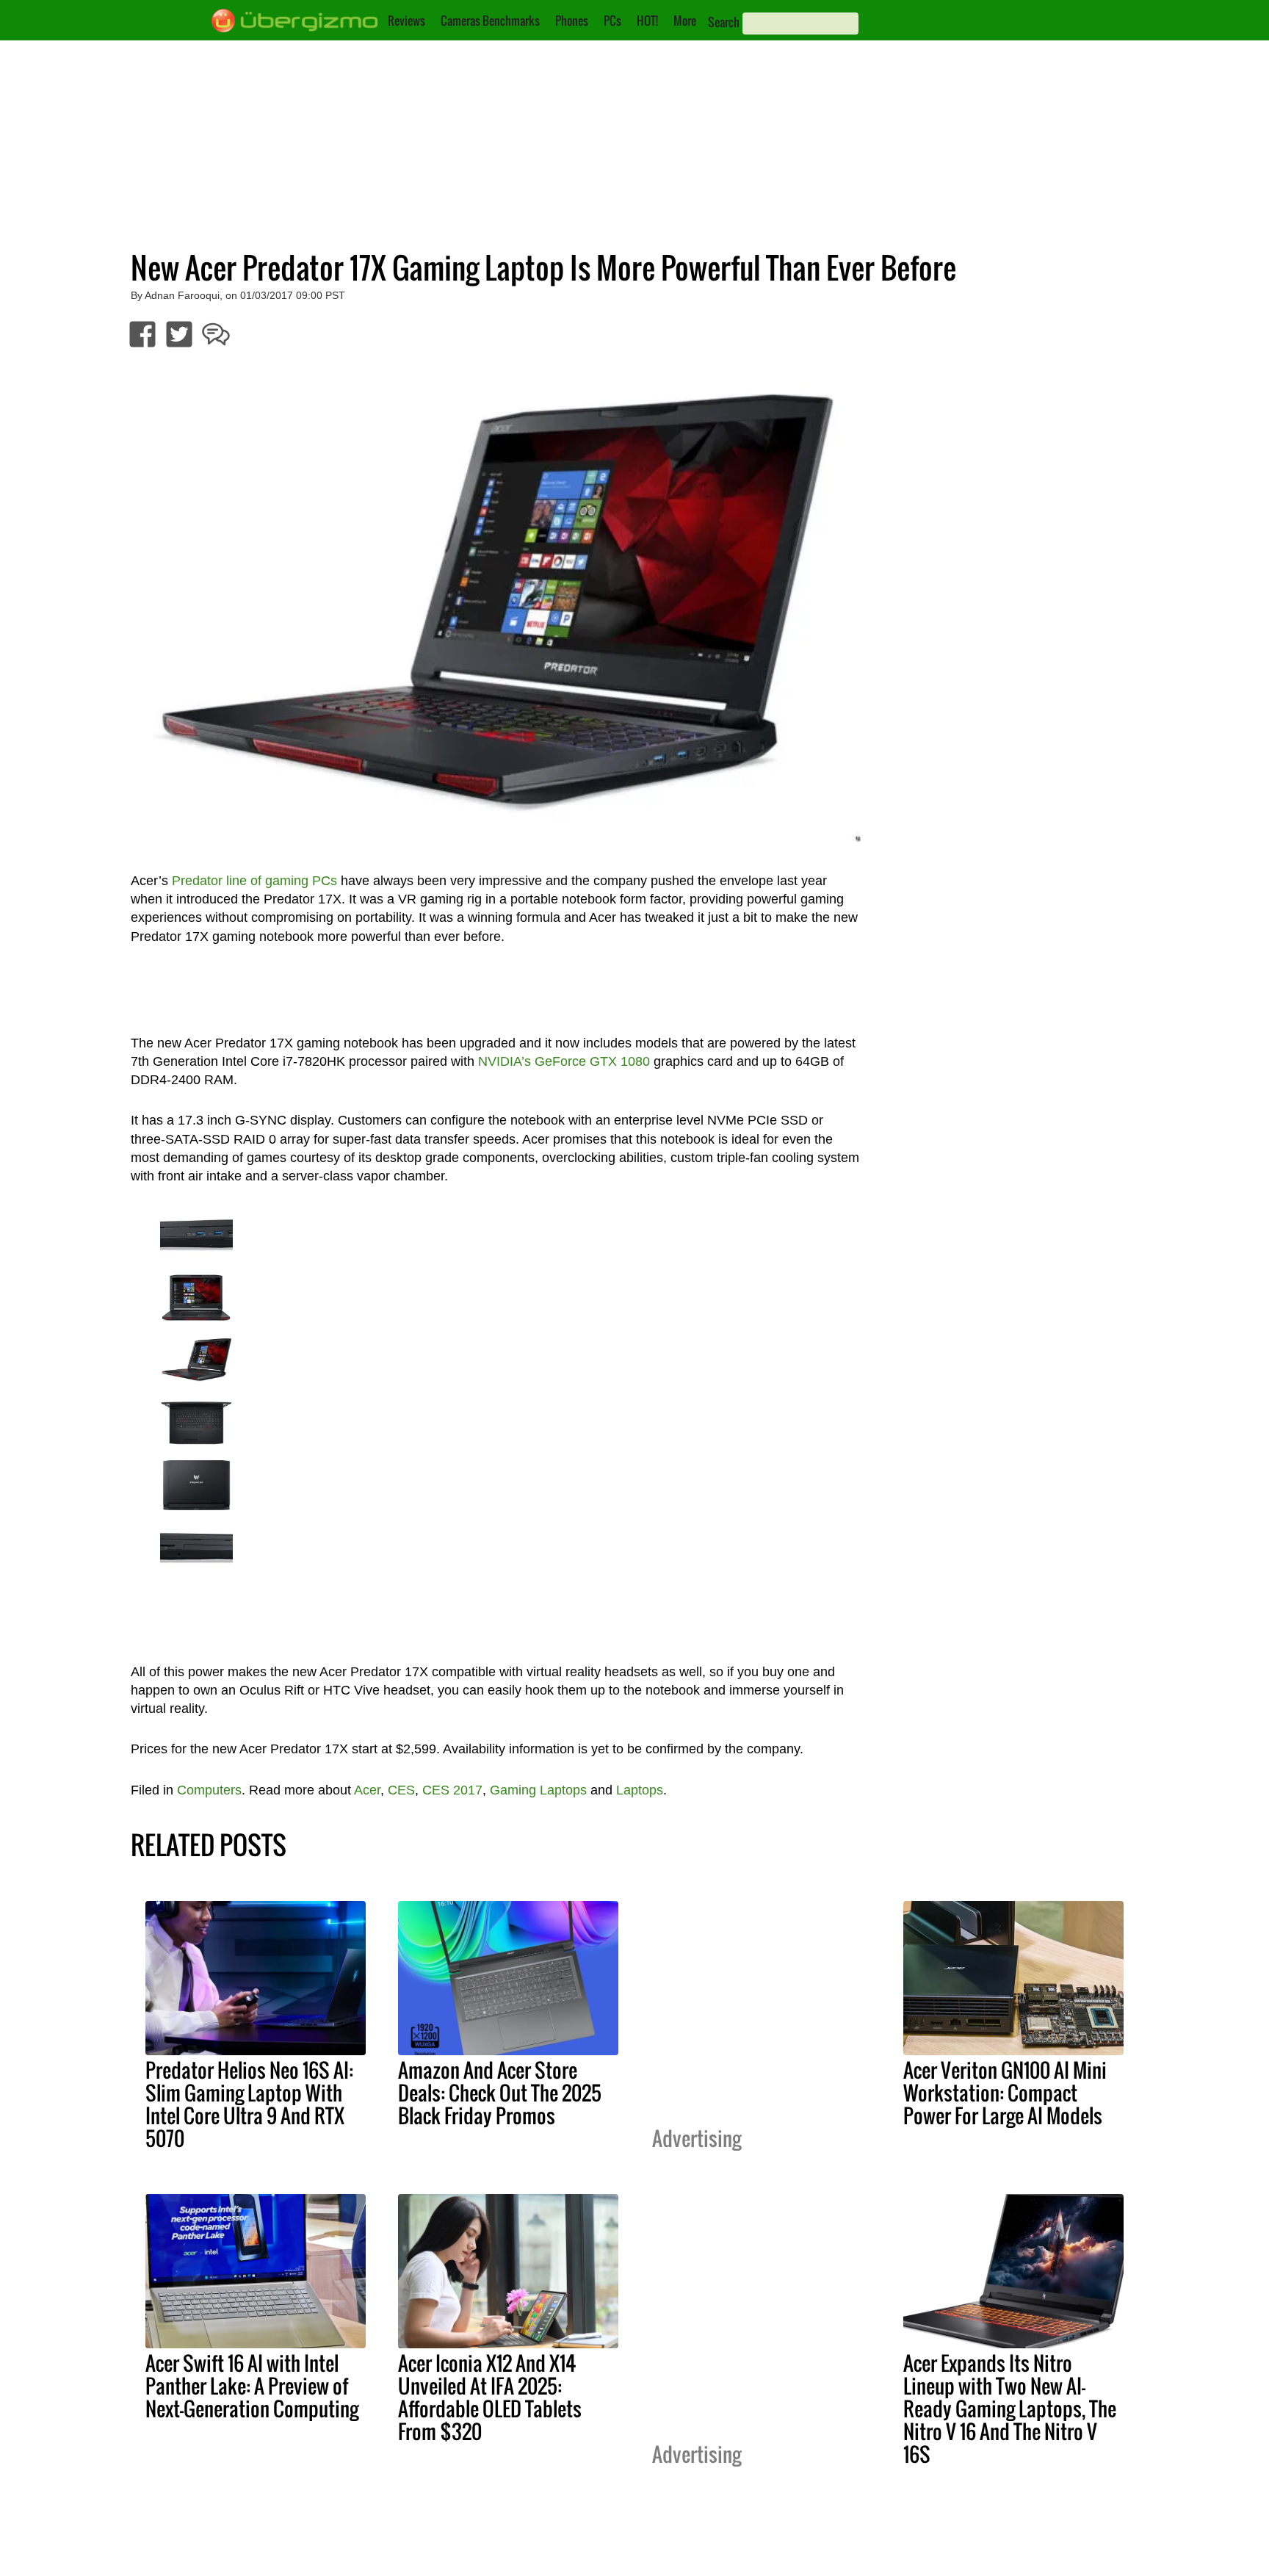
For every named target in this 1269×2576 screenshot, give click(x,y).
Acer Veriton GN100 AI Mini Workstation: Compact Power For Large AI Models (1005, 2093)
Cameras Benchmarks (490, 21)
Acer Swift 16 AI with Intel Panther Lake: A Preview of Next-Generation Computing (252, 2386)
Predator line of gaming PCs (254, 881)
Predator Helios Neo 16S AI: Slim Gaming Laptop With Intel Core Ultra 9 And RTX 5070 (249, 2104)
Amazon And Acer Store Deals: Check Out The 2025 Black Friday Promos (500, 2093)
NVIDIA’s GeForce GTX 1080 (564, 1061)
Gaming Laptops (538, 1790)
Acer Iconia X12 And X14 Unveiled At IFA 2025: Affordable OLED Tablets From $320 (490, 2397)
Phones (572, 21)
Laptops (640, 1790)
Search (724, 22)
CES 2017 (452, 1790)
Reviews (406, 21)
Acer (367, 1790)
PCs (612, 21)
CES (401, 1790)
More (685, 21)
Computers (209, 1790)
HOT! (647, 21)
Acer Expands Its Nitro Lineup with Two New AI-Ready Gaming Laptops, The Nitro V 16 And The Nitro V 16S (1010, 2409)
